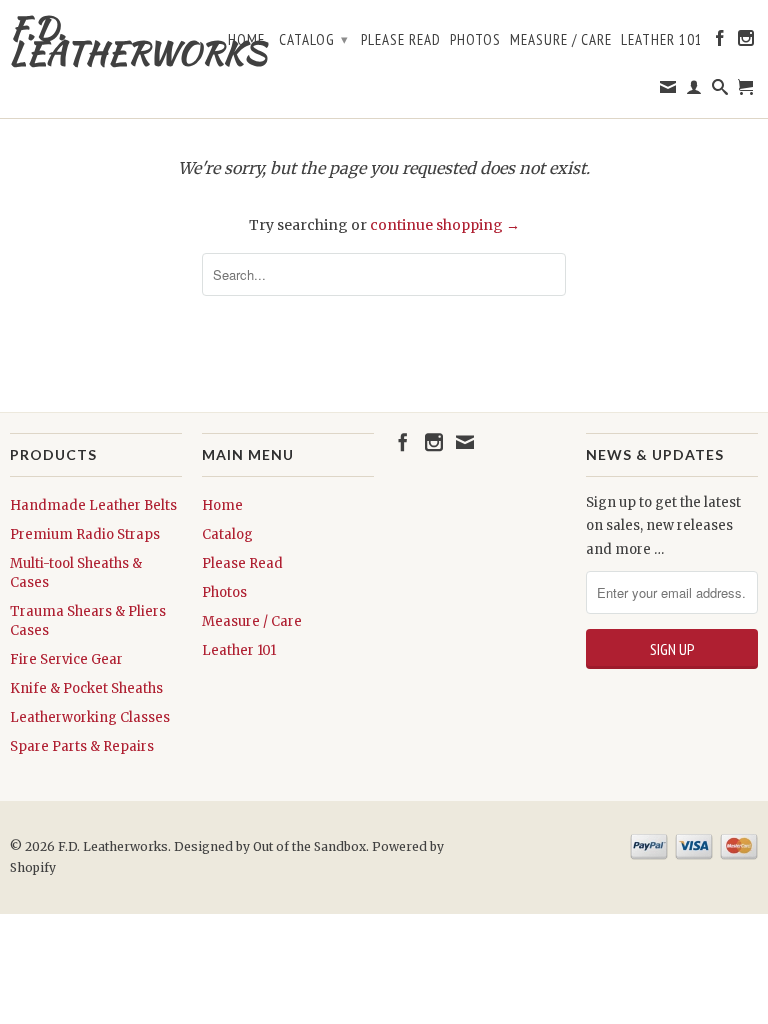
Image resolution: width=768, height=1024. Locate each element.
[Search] (720, 91)
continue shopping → (445, 225)
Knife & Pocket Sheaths (86, 688)
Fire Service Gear (66, 659)
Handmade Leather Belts (93, 505)
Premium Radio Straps (85, 534)
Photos (475, 40)
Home (246, 40)
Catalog (314, 39)
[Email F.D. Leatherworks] (668, 91)
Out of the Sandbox (309, 846)
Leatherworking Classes (90, 717)
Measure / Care (561, 40)
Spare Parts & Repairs (82, 746)
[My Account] (694, 91)
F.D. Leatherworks (96, 40)
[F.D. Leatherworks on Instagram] (746, 42)
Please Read (401, 40)
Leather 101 (662, 40)
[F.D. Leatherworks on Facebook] (720, 42)
